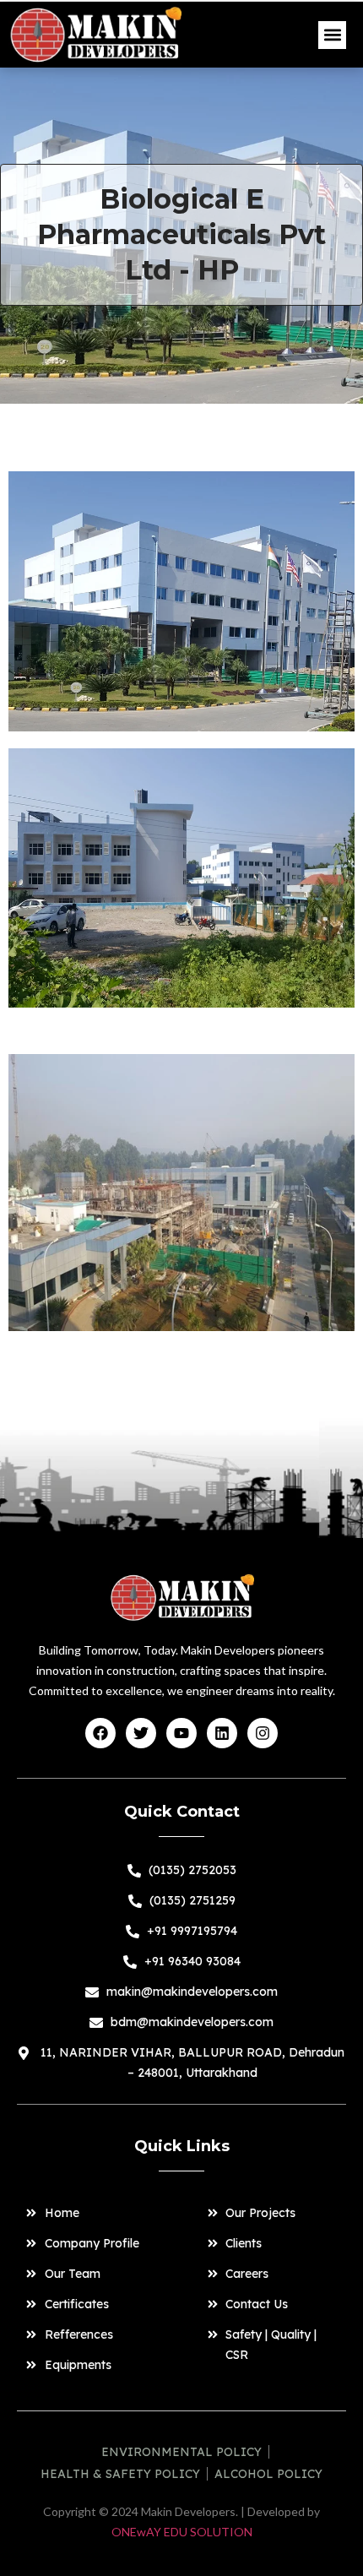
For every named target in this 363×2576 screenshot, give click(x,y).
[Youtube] (181, 1733)
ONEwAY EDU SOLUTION (182, 2532)
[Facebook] (100, 1733)
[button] (332, 35)
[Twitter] (141, 1733)
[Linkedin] (222, 1733)
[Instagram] (263, 1733)
